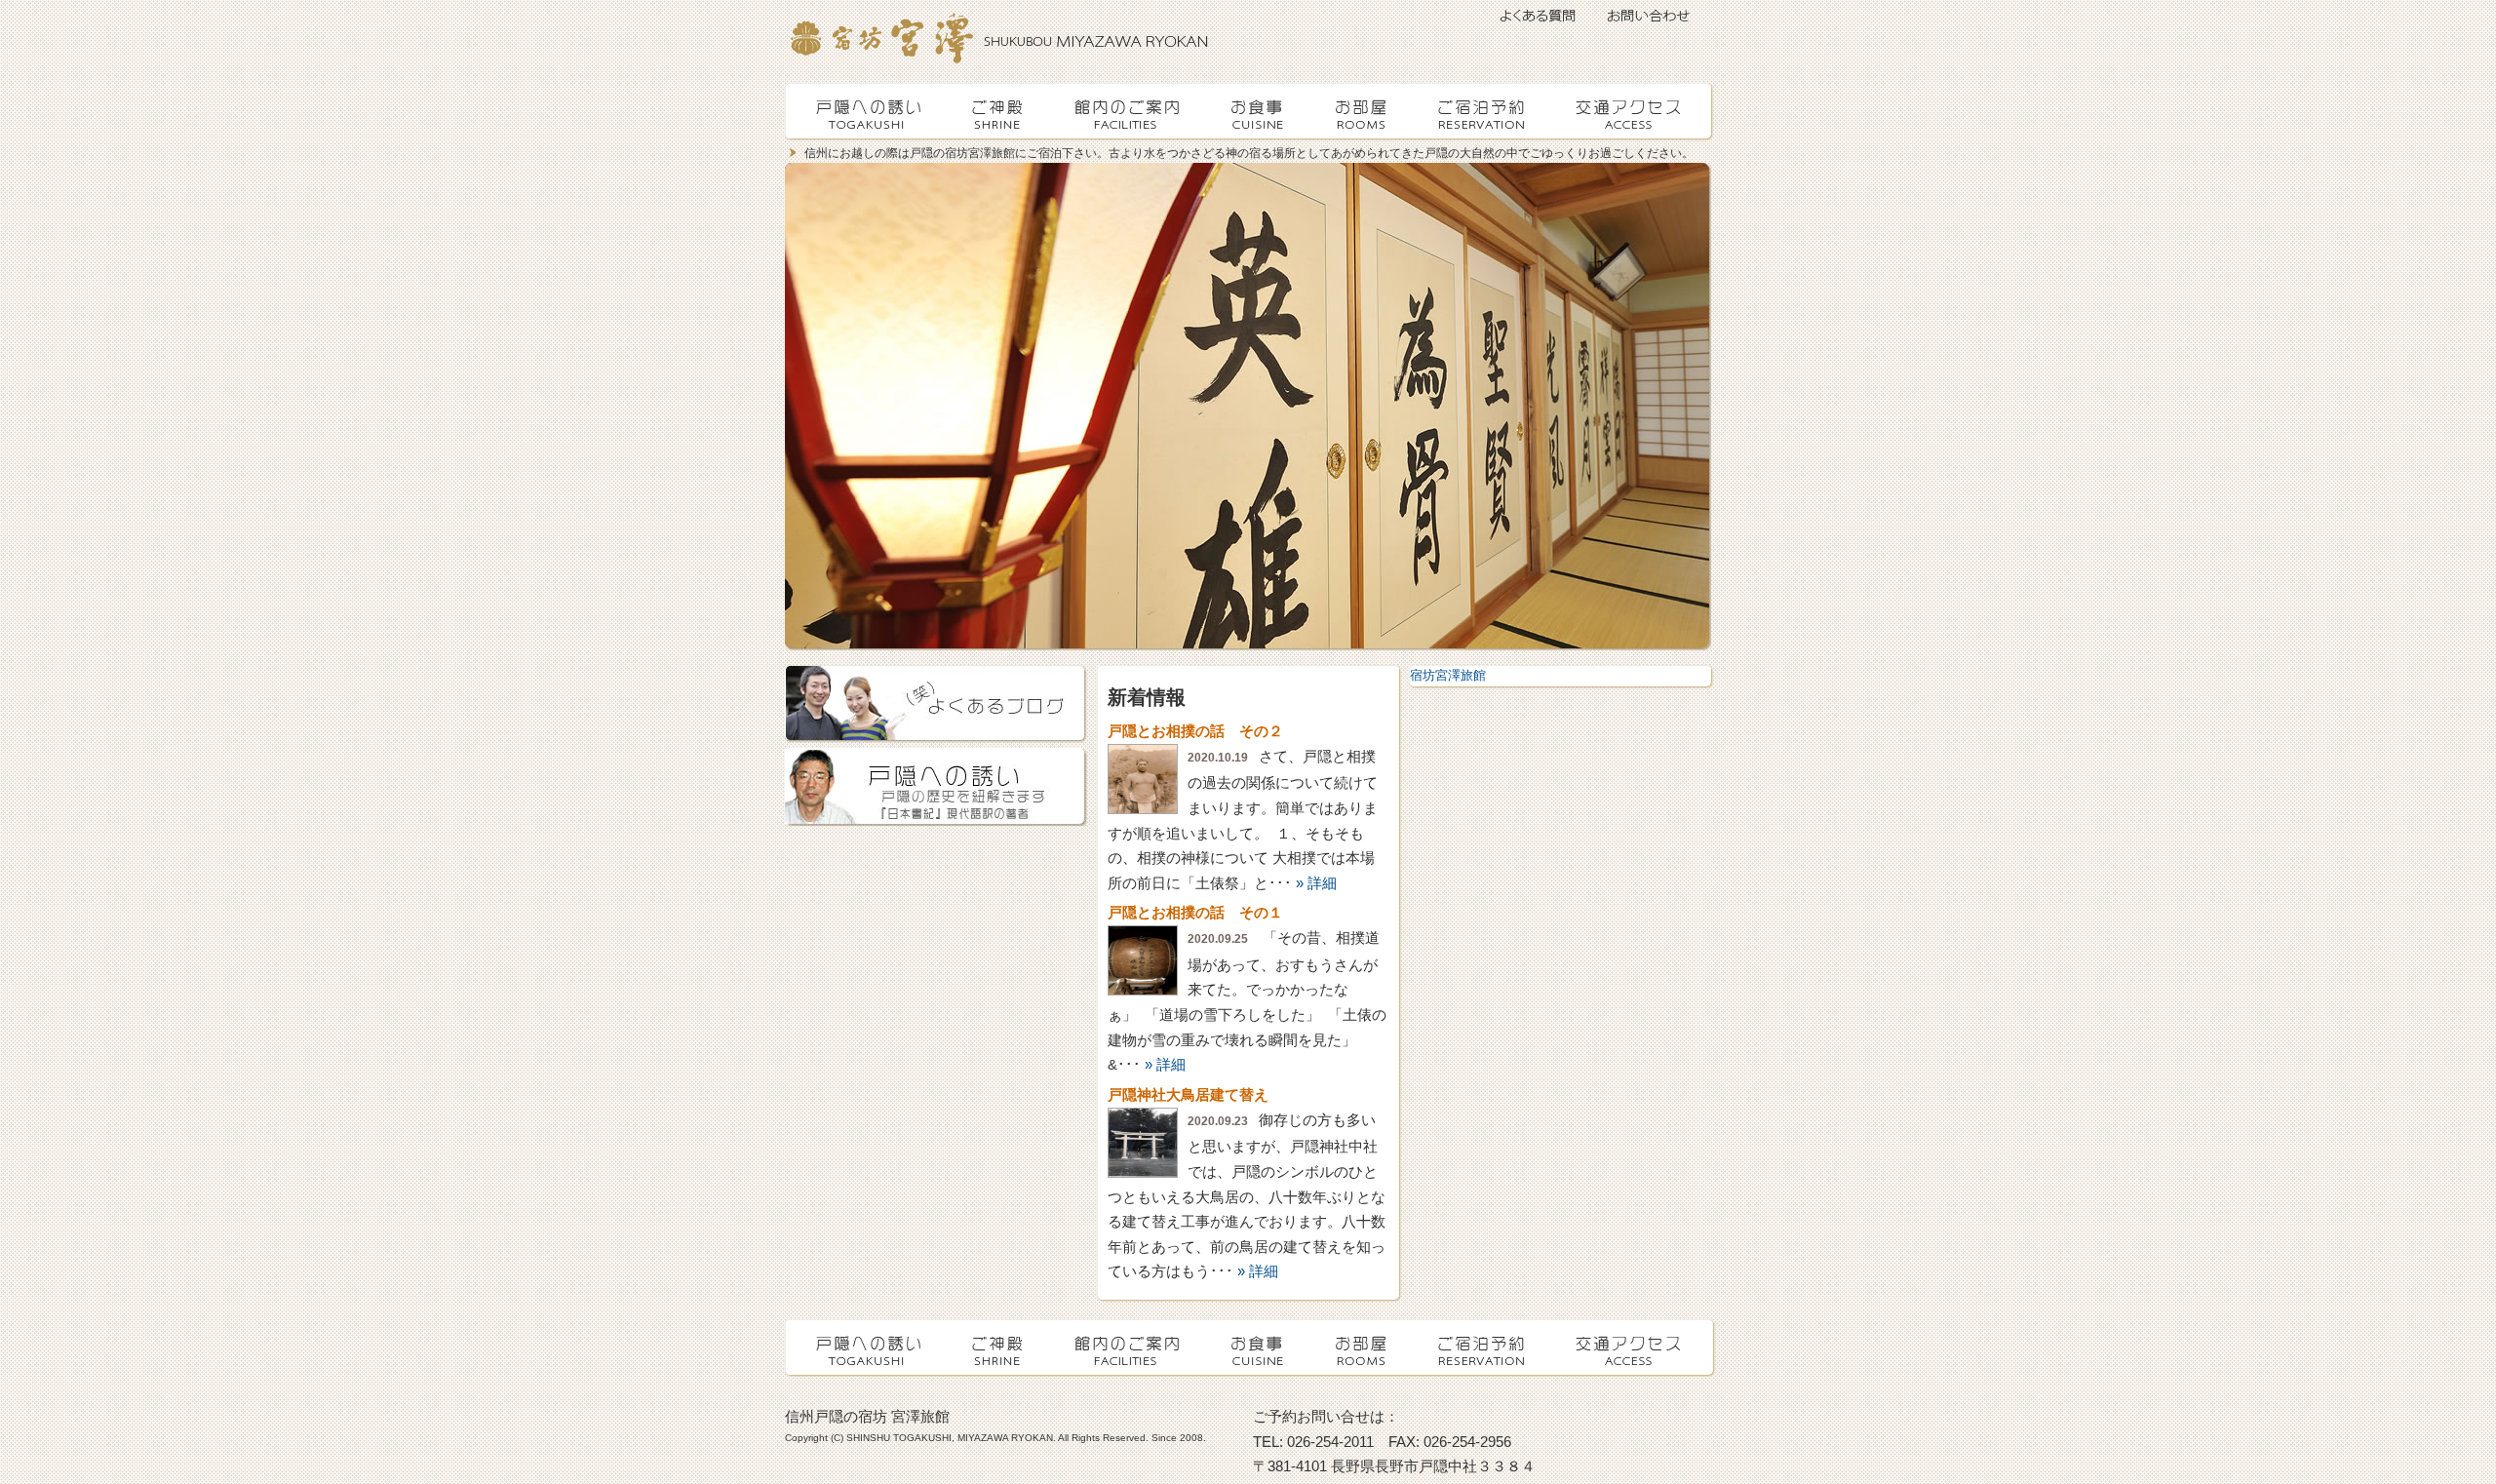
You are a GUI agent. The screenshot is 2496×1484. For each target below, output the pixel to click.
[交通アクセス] (1629, 111)
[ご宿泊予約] (1484, 111)
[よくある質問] (1536, 20)
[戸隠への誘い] (870, 111)
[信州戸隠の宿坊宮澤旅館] (877, 44)
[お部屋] (1366, 111)
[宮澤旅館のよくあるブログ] (936, 704)
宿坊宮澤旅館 (1448, 675)
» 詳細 (1316, 883)
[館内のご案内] (1130, 111)
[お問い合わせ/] (1653, 20)
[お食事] (1260, 111)
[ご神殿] (1000, 111)
